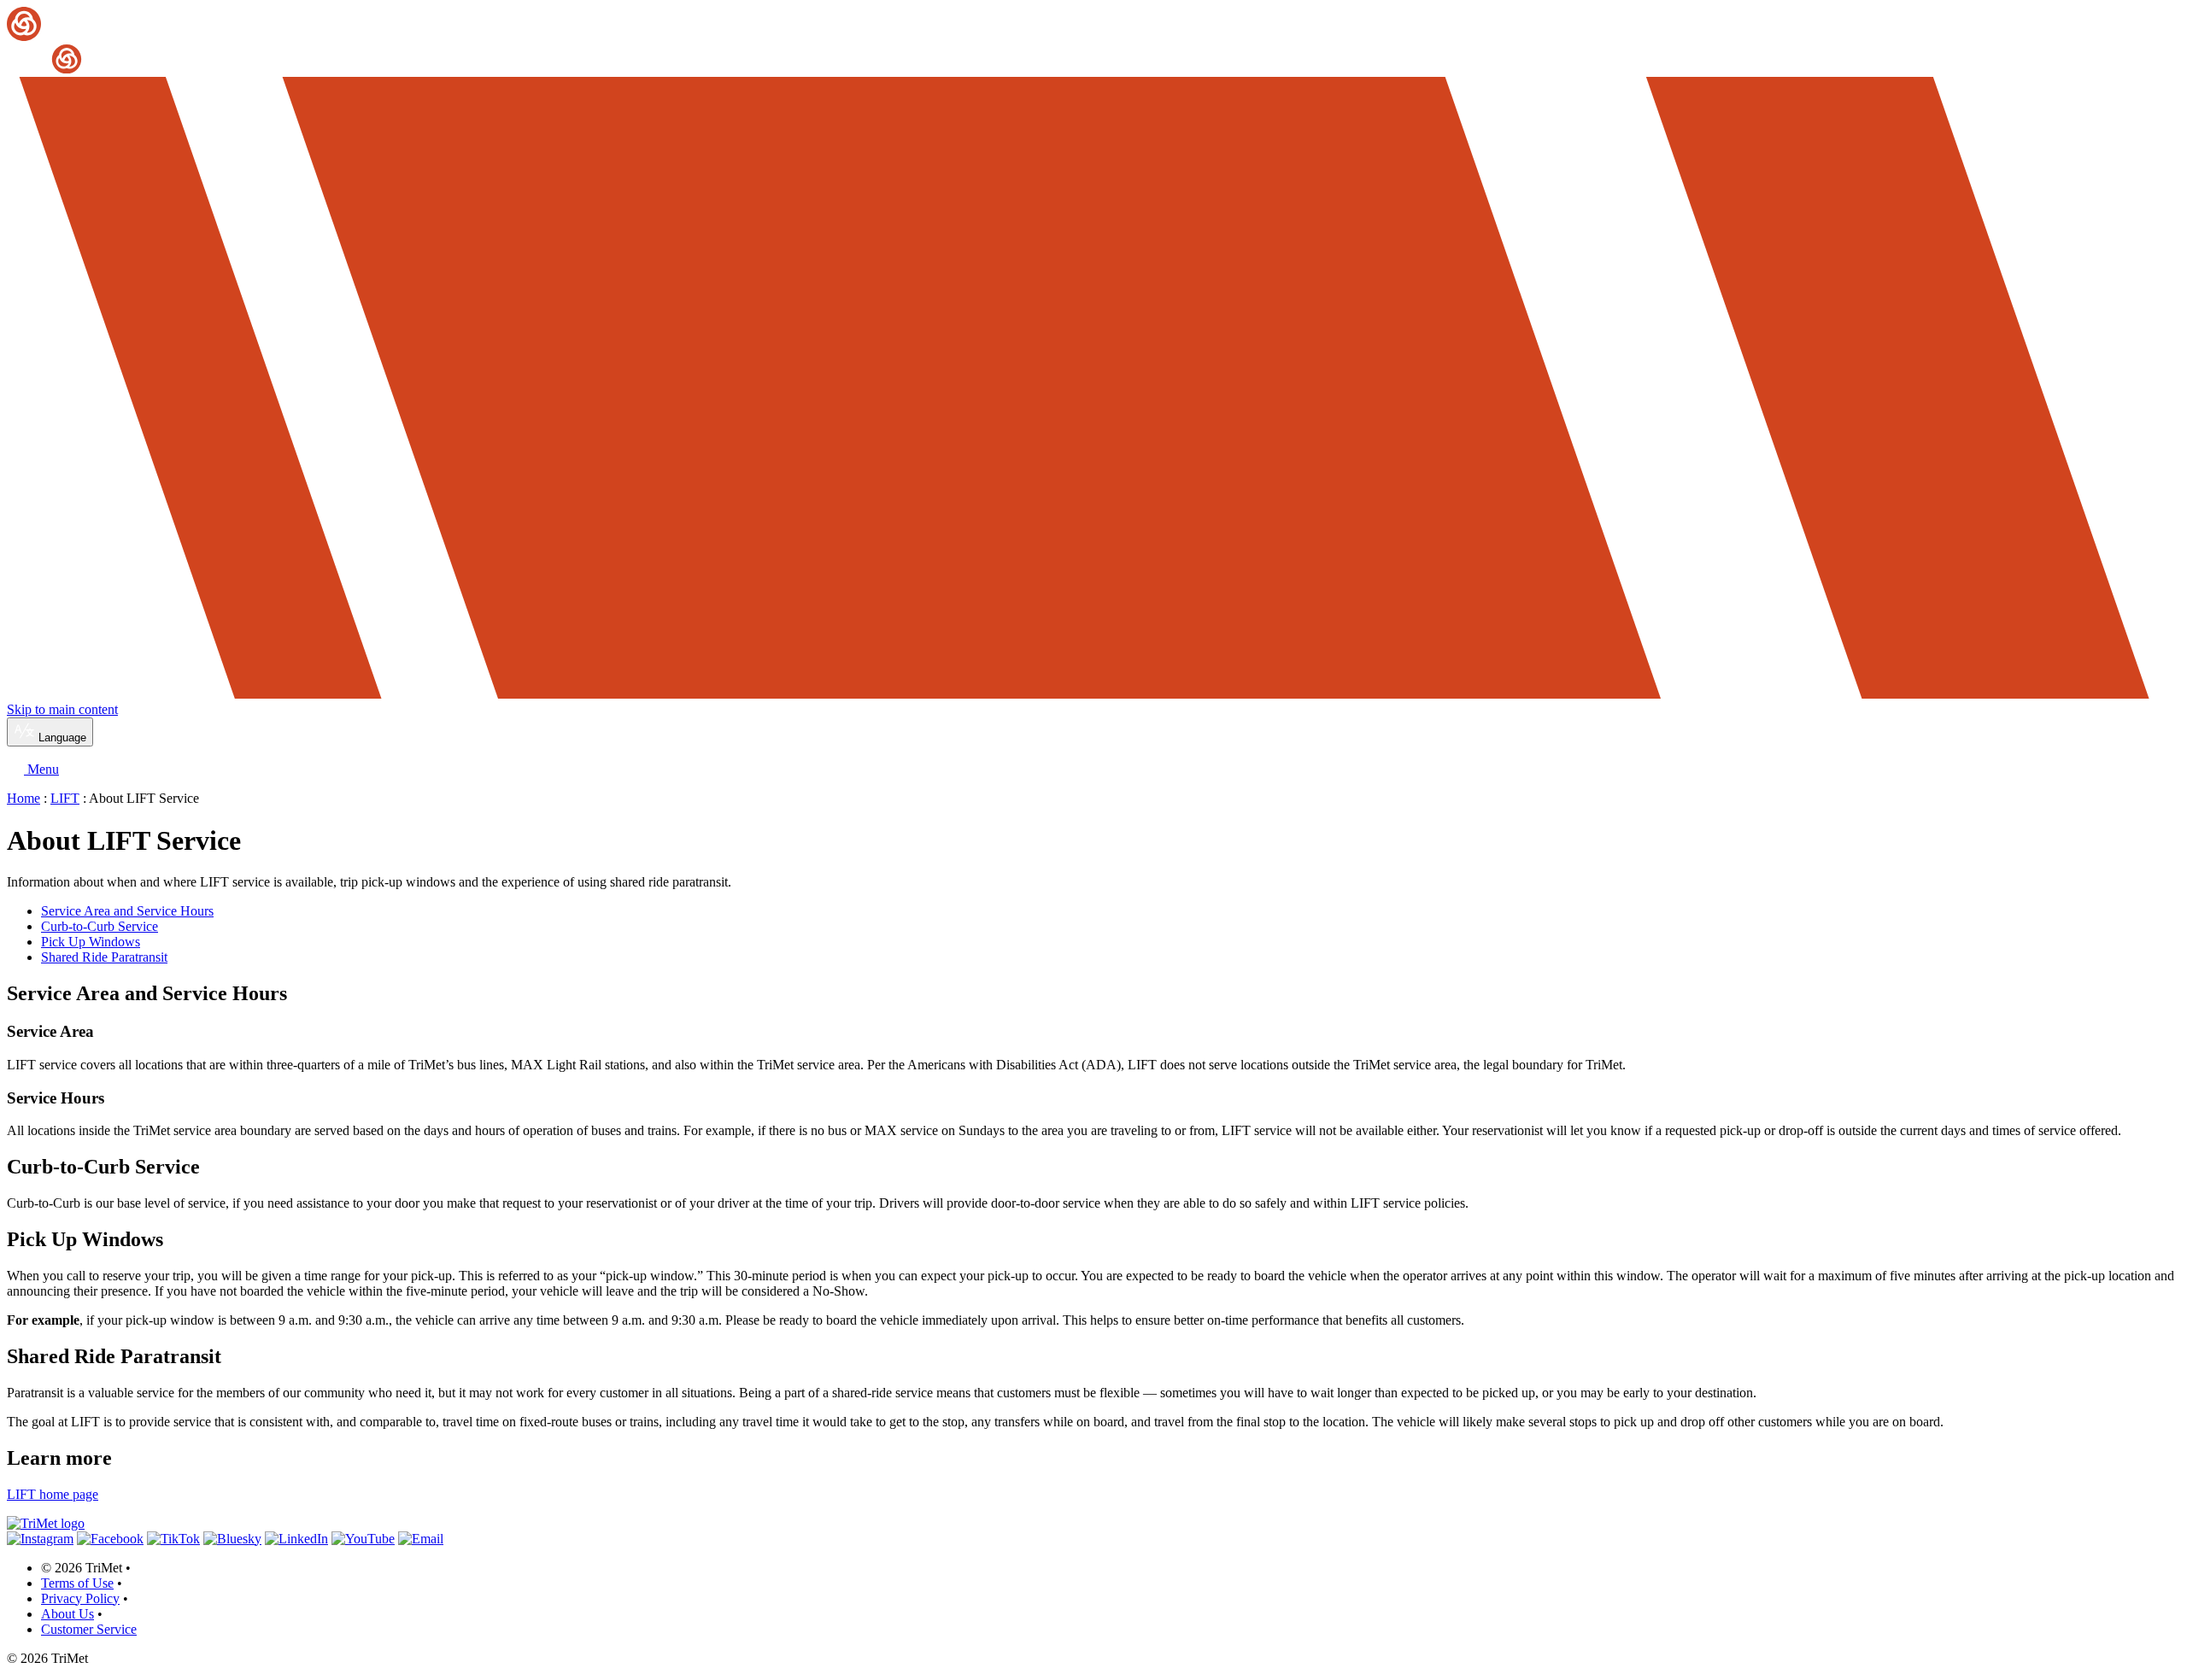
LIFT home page (53, 1494)
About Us (67, 1614)
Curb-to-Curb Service (100, 926)
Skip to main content (62, 709)
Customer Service (89, 1629)
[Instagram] (40, 1539)
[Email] (421, 1539)
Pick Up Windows (91, 942)
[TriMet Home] (1093, 41)
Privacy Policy (80, 1598)
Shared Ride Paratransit (104, 957)
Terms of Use (77, 1583)
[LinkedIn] (296, 1539)
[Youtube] (363, 1539)
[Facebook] (110, 1539)
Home (23, 798)
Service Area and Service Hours (127, 911)
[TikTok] (173, 1539)
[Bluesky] (232, 1539)
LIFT (65, 798)
